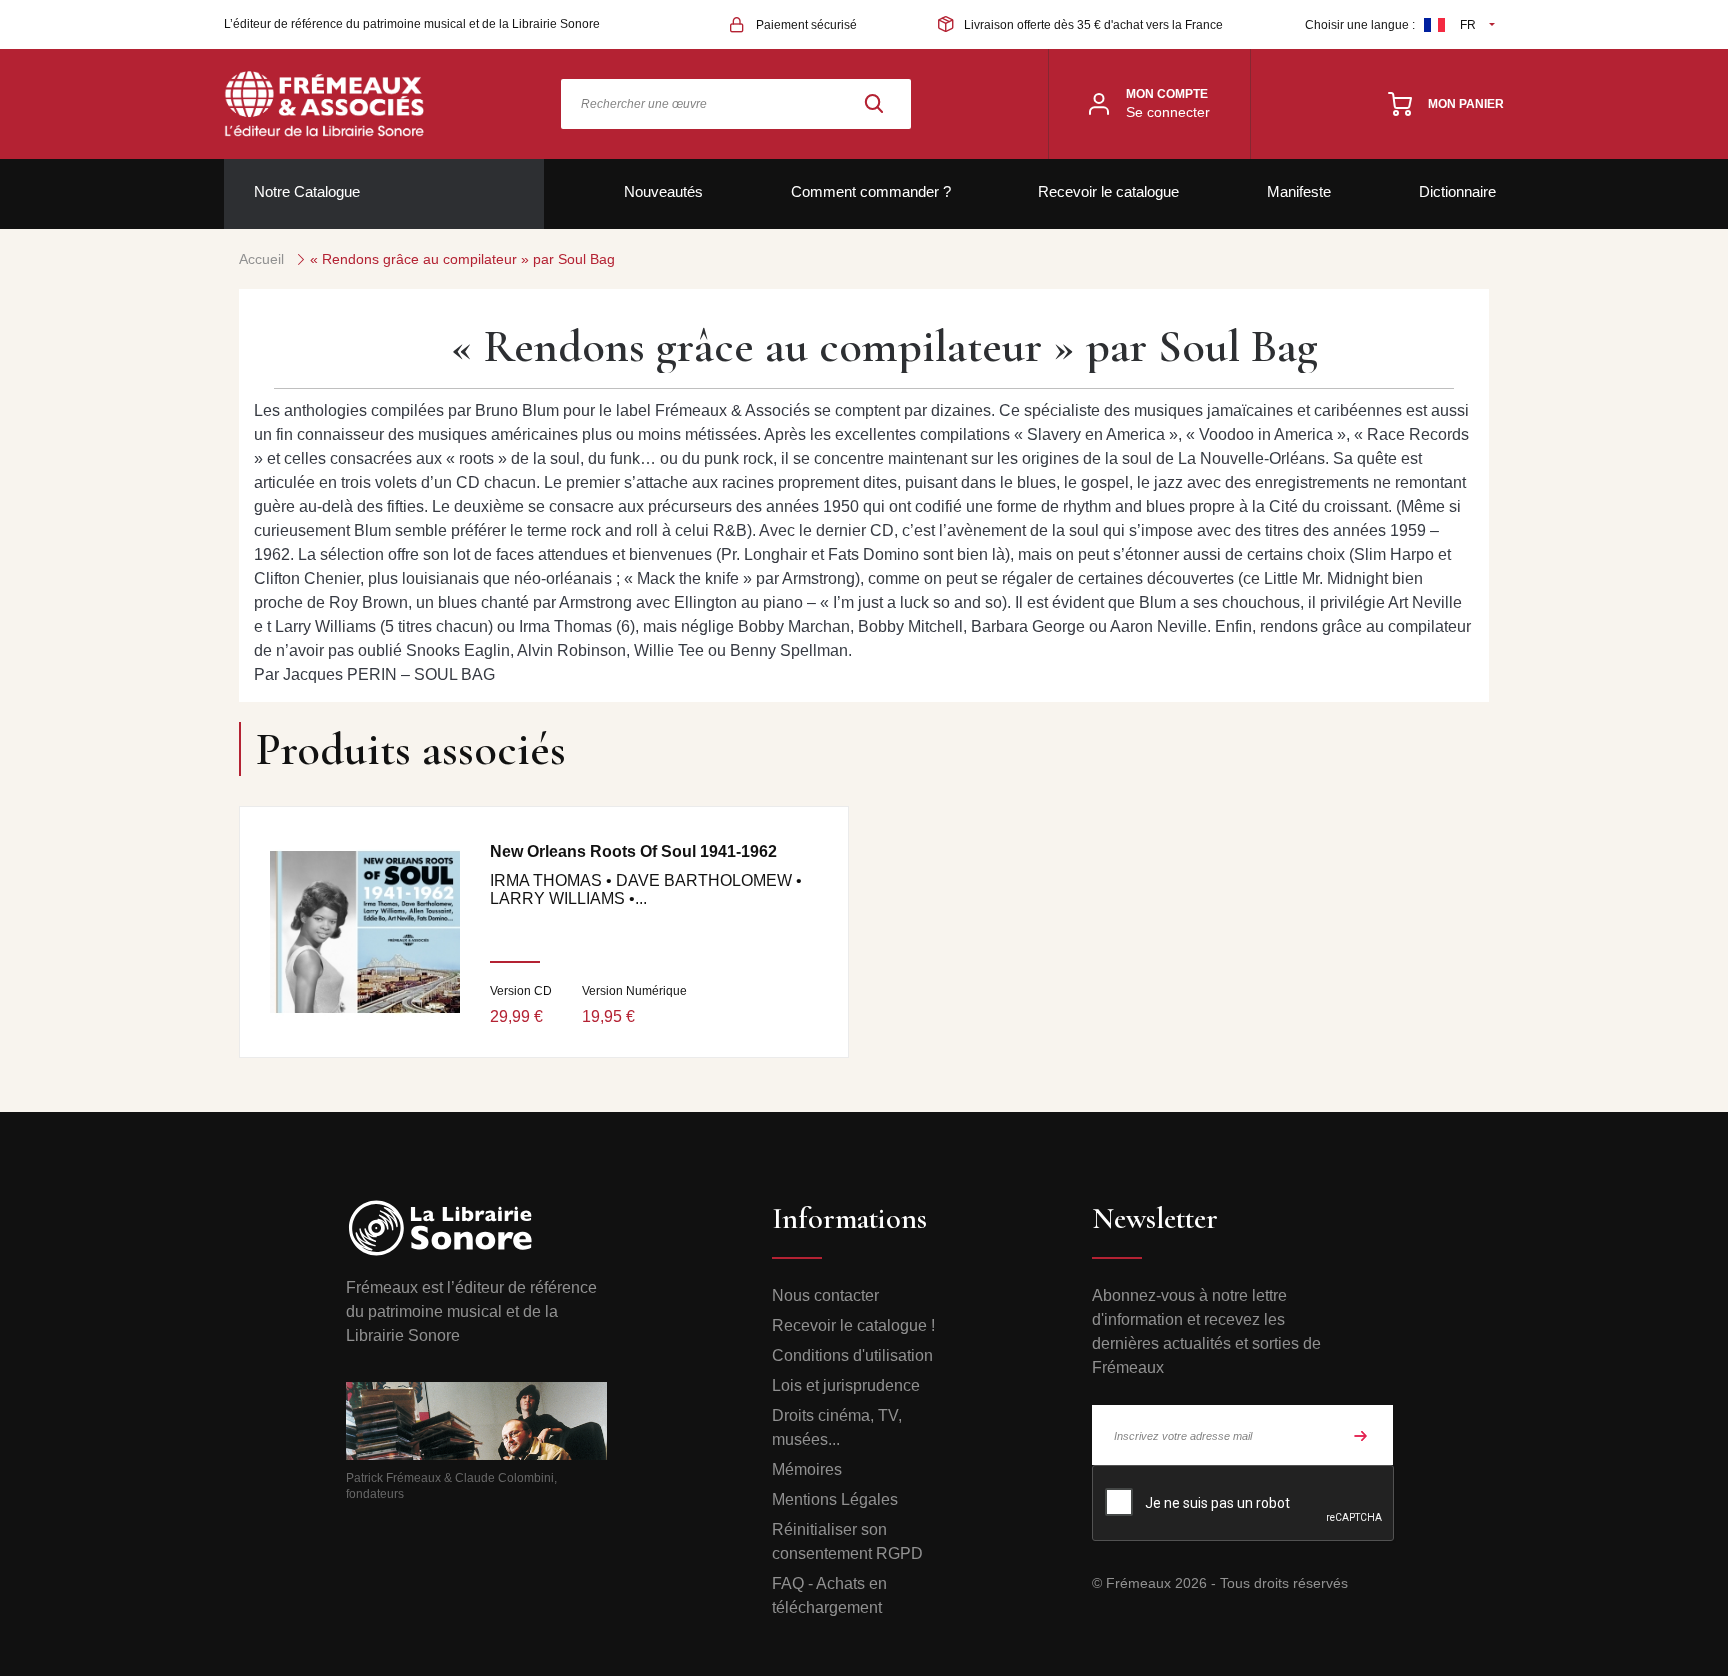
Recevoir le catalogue (1108, 191)
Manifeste (1299, 191)
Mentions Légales (835, 1499)
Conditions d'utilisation (852, 1355)
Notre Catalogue (307, 191)
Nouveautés (663, 191)
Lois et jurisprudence (846, 1385)
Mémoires (807, 1469)
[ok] (1361, 1435)
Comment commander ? (871, 191)
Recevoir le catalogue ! (853, 1325)
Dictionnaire (1457, 191)
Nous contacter (825, 1295)
